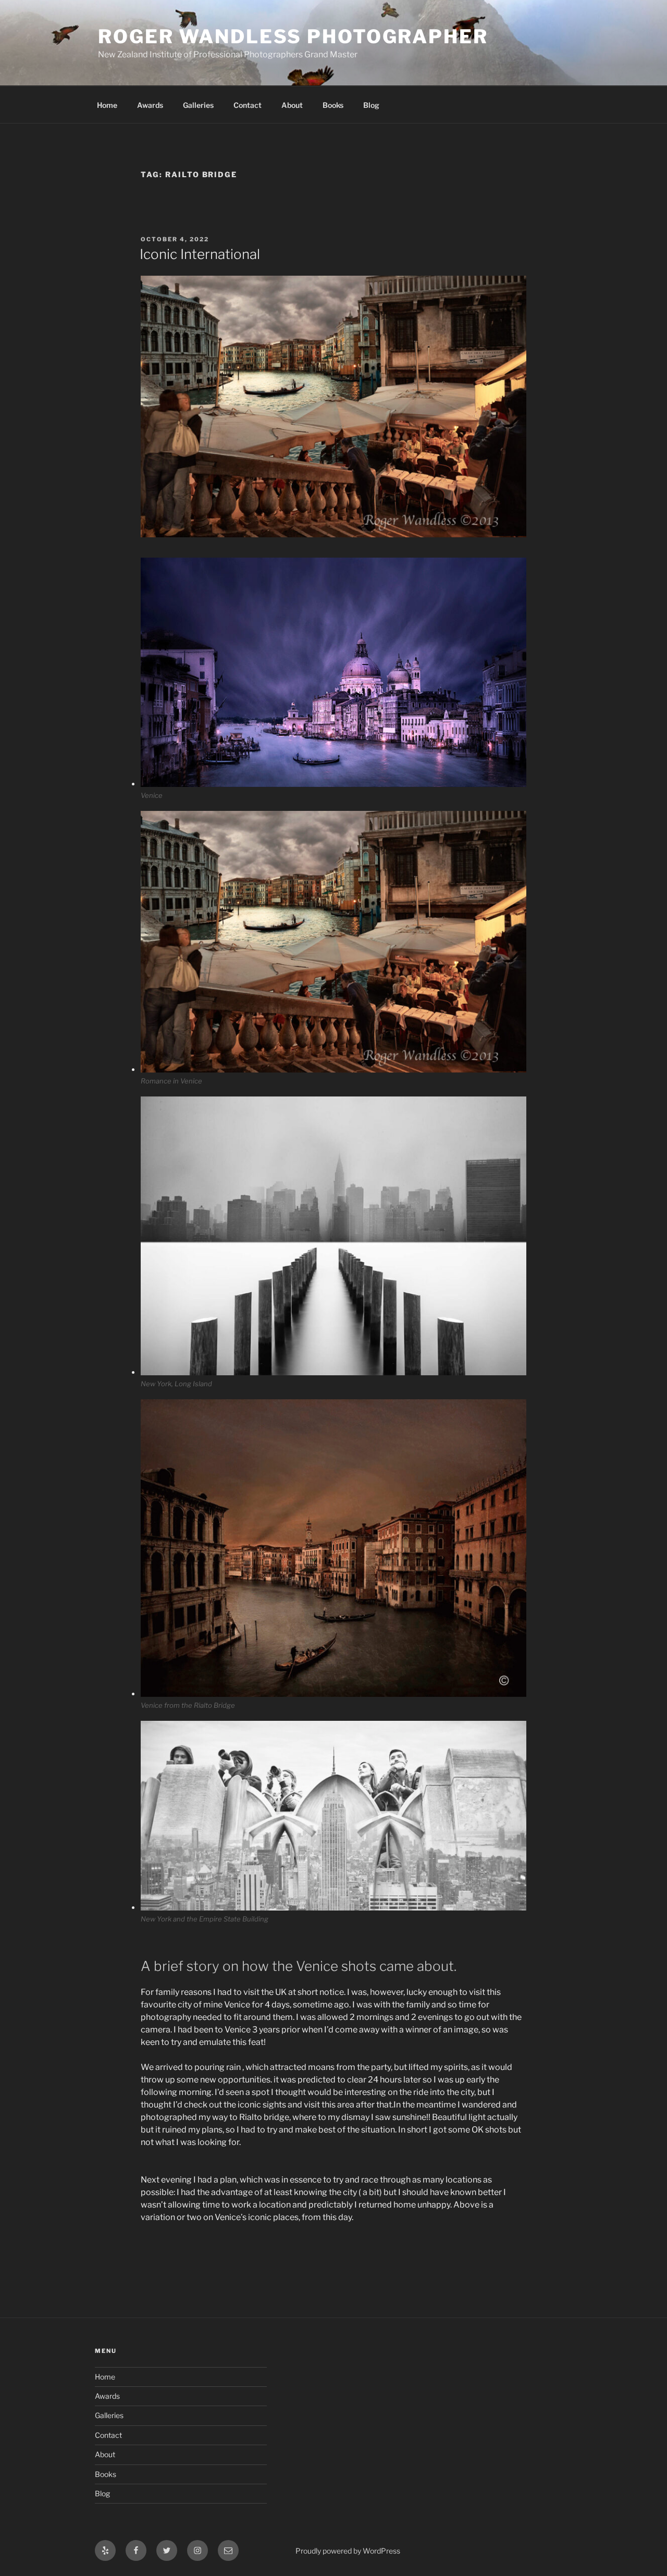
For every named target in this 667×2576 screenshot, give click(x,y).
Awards (150, 105)
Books (333, 105)
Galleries (198, 105)
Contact (248, 105)
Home (107, 105)
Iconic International (200, 254)
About (292, 105)
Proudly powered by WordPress (348, 2551)
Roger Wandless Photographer (293, 36)
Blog (371, 105)
